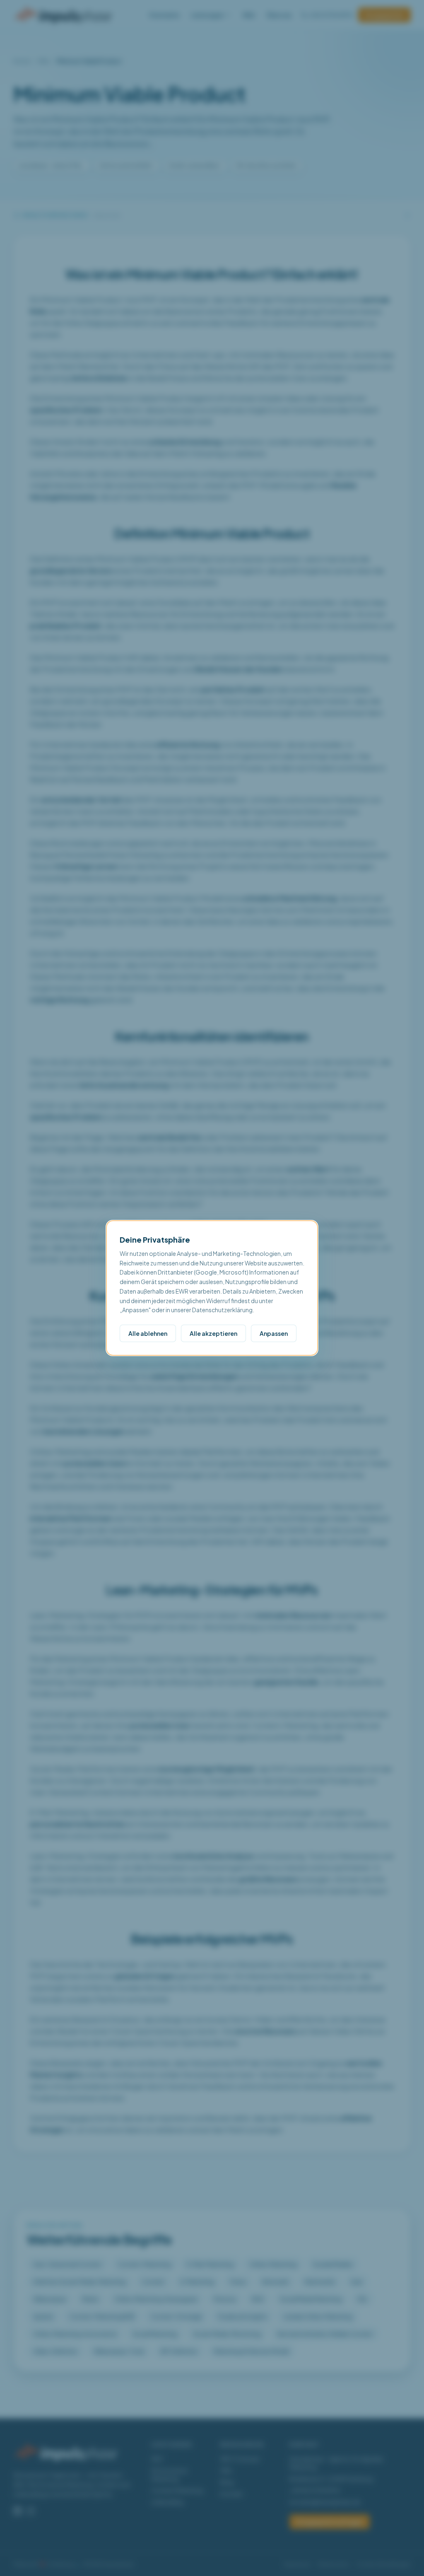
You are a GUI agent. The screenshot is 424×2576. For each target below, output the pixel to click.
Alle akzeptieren (213, 1333)
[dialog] (212, 1288)
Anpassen (274, 1333)
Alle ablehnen (148, 1333)
